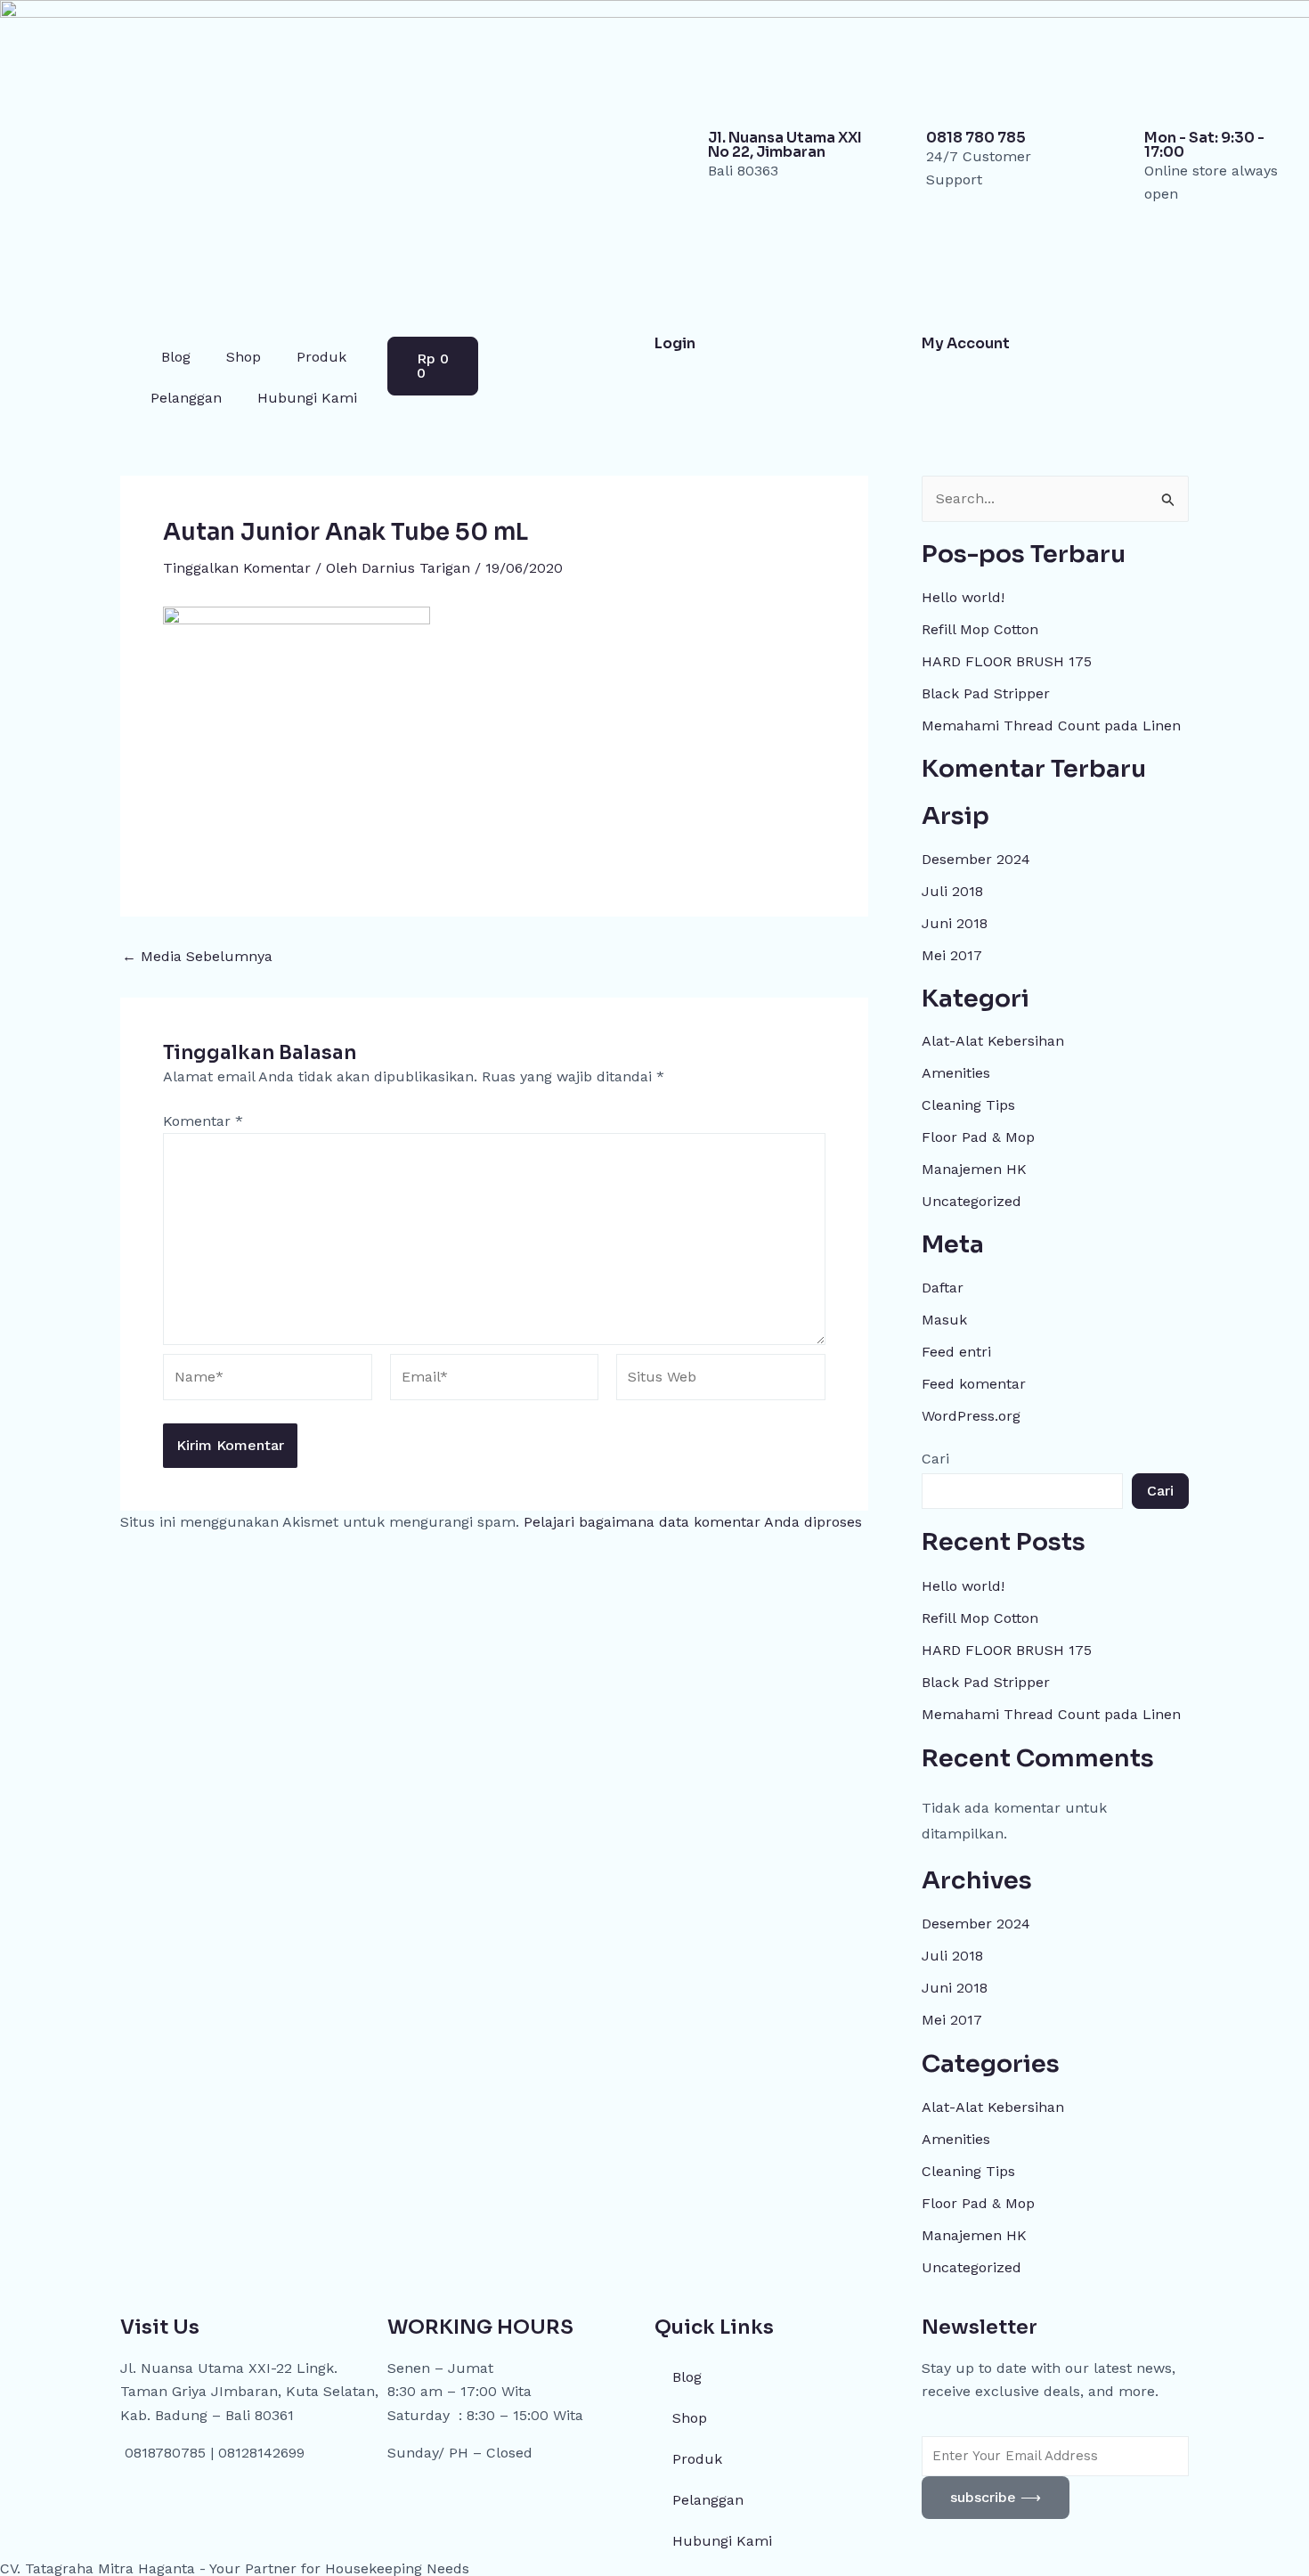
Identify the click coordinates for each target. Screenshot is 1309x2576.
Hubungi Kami (307, 398)
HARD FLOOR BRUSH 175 (1007, 661)
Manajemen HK (974, 1169)
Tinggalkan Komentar (237, 568)
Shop (244, 357)
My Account (966, 343)
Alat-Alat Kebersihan (993, 1041)
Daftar (943, 1288)
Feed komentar (974, 1384)
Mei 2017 (952, 955)
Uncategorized (972, 1201)
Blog (176, 357)
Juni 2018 (955, 923)
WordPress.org (971, 1416)
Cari (935, 1459)
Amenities (956, 1073)
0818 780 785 (976, 138)
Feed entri (956, 1352)
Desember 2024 (976, 859)
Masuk (944, 1320)
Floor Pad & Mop (978, 1137)
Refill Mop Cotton (980, 629)
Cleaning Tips (968, 1105)
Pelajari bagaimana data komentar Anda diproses (693, 1522)
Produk (321, 357)
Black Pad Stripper (986, 693)
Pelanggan (186, 398)
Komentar (203, 1121)
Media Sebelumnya (197, 957)
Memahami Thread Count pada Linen (1051, 726)
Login (675, 343)
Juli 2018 (952, 891)
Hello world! (963, 597)
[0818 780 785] (904, 153)
